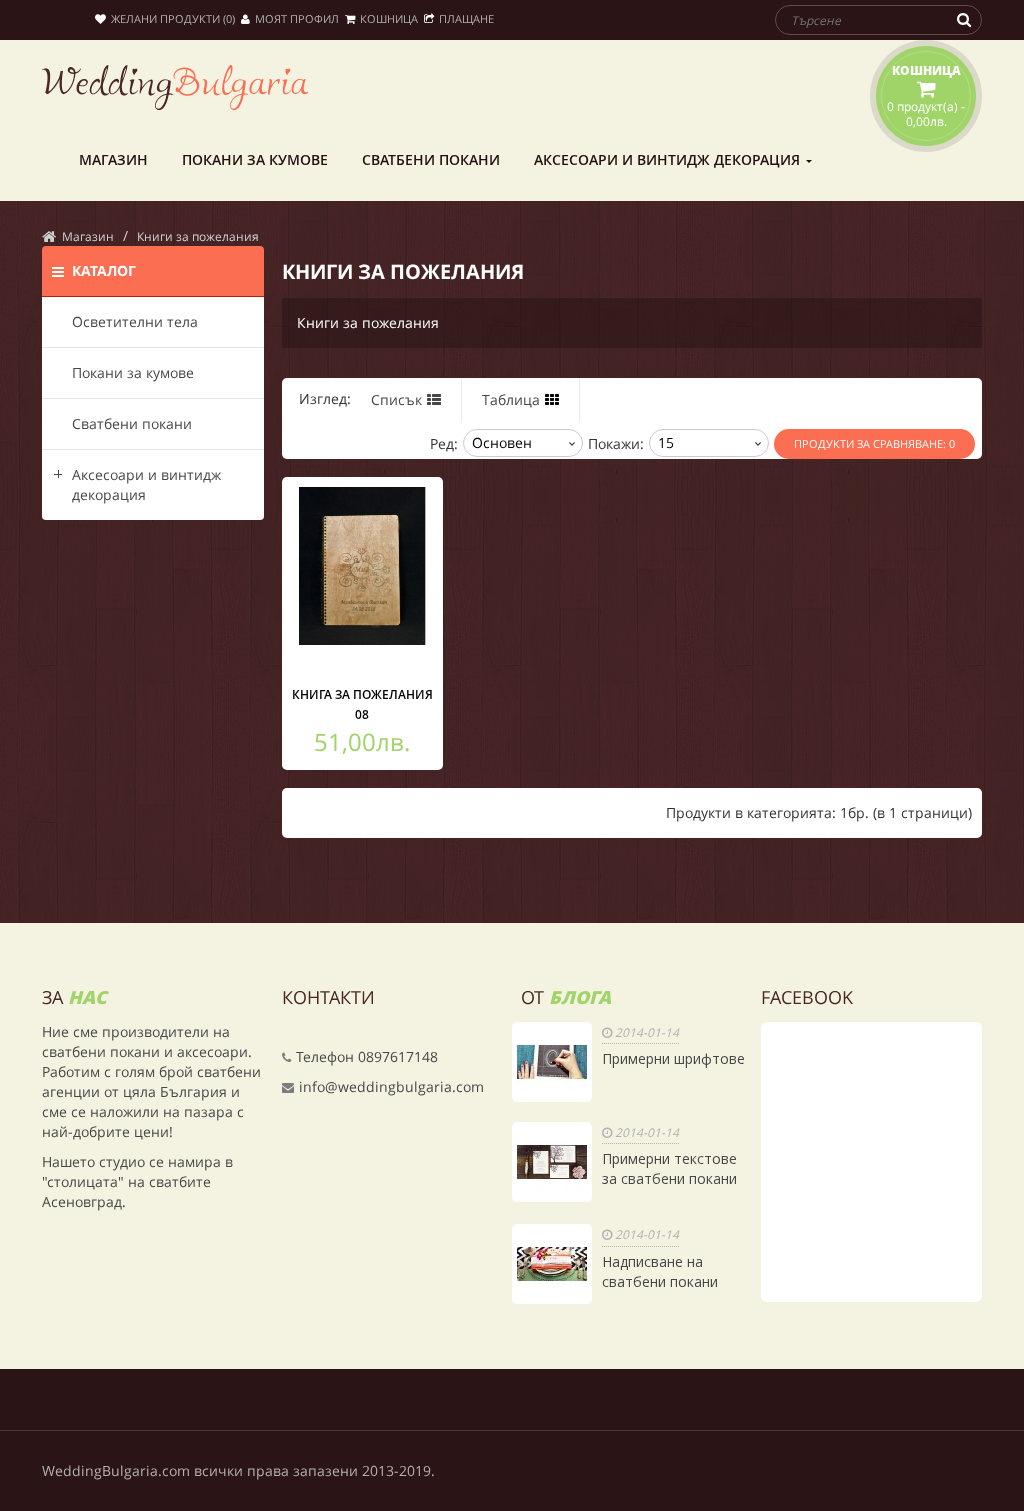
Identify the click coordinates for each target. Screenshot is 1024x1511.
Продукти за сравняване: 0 (874, 443)
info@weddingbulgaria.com (391, 1086)
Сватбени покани (132, 423)
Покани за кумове (133, 372)
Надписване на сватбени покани (660, 1271)
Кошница (389, 18)
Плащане (466, 18)
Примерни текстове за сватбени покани (669, 1168)
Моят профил (297, 18)
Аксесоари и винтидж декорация (146, 484)
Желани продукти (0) (173, 18)
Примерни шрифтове (673, 1058)
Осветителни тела (135, 321)
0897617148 (398, 1056)
